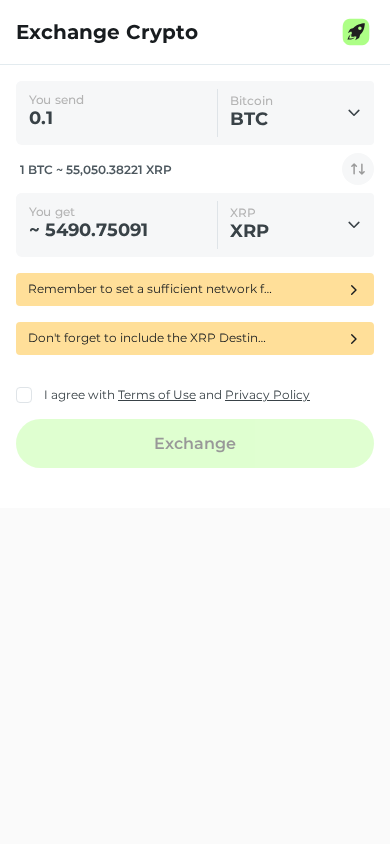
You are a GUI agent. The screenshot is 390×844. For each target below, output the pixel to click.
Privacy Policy (267, 394)
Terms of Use (157, 394)
